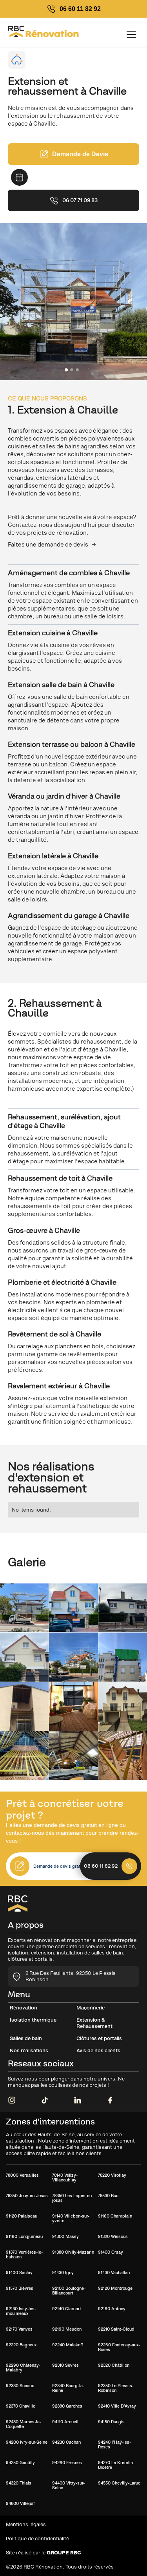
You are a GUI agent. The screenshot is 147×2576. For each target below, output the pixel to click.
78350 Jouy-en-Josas (27, 2196)
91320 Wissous (113, 2236)
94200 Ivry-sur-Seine (27, 2442)
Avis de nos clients (98, 2050)
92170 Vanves (19, 2329)
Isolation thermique (33, 2020)
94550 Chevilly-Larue (119, 2483)
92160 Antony (112, 2309)
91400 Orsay (111, 2252)
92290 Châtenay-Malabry (23, 2368)
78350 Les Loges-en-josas (73, 2198)
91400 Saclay (19, 2273)
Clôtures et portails (99, 2038)
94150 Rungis (111, 2422)
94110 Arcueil (65, 2422)
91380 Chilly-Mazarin (73, 2252)
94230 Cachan (66, 2442)
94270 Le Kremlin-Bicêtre (116, 2465)
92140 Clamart (67, 2309)
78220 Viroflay (112, 2175)
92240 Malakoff (68, 2345)
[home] (17, 34)
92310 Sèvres (65, 2365)
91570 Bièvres (20, 2288)
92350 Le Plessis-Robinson (116, 2388)
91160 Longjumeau (24, 2236)
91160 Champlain (115, 2216)
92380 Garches (67, 2406)
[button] (131, 35)
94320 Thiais (19, 2483)
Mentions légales (26, 2524)
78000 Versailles (22, 2175)
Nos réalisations (29, 2050)
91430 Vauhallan (114, 2273)
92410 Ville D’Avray (117, 2406)
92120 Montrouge (115, 2288)
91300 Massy (65, 2236)
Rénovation (24, 2008)
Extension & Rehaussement (94, 2023)
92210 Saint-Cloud (116, 2329)
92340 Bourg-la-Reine (68, 2388)
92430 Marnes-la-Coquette (24, 2424)
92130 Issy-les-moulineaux (21, 2311)
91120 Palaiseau (22, 2216)
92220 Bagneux (21, 2345)
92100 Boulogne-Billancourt (69, 2291)
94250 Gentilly (20, 2463)
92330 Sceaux (20, 2386)
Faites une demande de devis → (52, 544)
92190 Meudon (67, 2329)
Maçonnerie (91, 2008)
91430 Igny (63, 2273)
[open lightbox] (24, 1608)
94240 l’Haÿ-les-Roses (114, 2444)
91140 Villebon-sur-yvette (71, 2218)
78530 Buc (108, 2196)
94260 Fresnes (67, 2463)
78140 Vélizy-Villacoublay (65, 2177)
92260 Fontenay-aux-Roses (119, 2347)
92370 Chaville (21, 2406)
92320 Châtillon (114, 2365)
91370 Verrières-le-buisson (24, 2254)
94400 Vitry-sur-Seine (68, 2485)
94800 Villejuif (20, 2503)
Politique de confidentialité (37, 2539)
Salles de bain (26, 2038)
